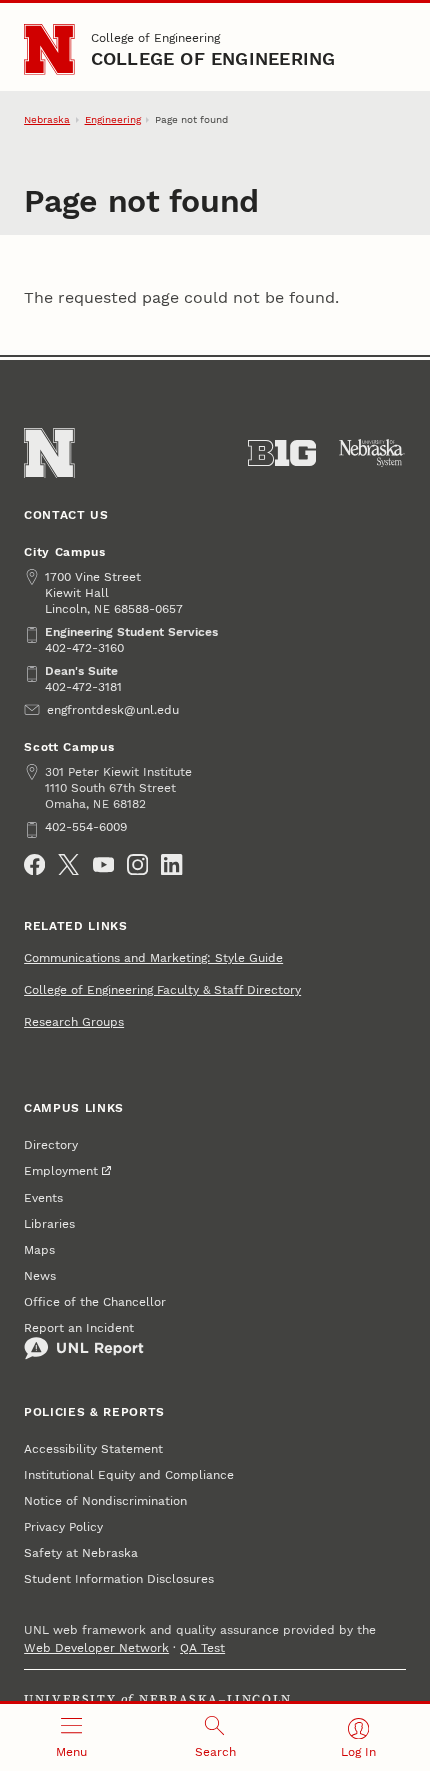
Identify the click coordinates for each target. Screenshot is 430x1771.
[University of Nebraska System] (372, 453)
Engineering (113, 119)
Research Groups (74, 1022)
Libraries (49, 1224)
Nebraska (47, 119)
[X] (68, 864)
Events (43, 1198)
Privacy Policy (63, 1527)
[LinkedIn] (171, 864)
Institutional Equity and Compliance (129, 1475)
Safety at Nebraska (81, 1553)
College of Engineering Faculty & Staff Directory (162, 990)
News (40, 1276)
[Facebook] (34, 864)
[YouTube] (103, 864)
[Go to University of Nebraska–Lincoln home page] (49, 49)
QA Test (202, 1648)
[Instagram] (137, 864)
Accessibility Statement (93, 1449)
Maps (39, 1250)
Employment (61, 1171)
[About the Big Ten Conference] (282, 453)
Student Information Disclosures (119, 1579)
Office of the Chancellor (95, 1302)
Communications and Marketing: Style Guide (153, 958)
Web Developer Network (96, 1648)
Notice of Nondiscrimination (105, 1501)
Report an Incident (79, 1328)
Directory (51, 1145)
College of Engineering (155, 38)
